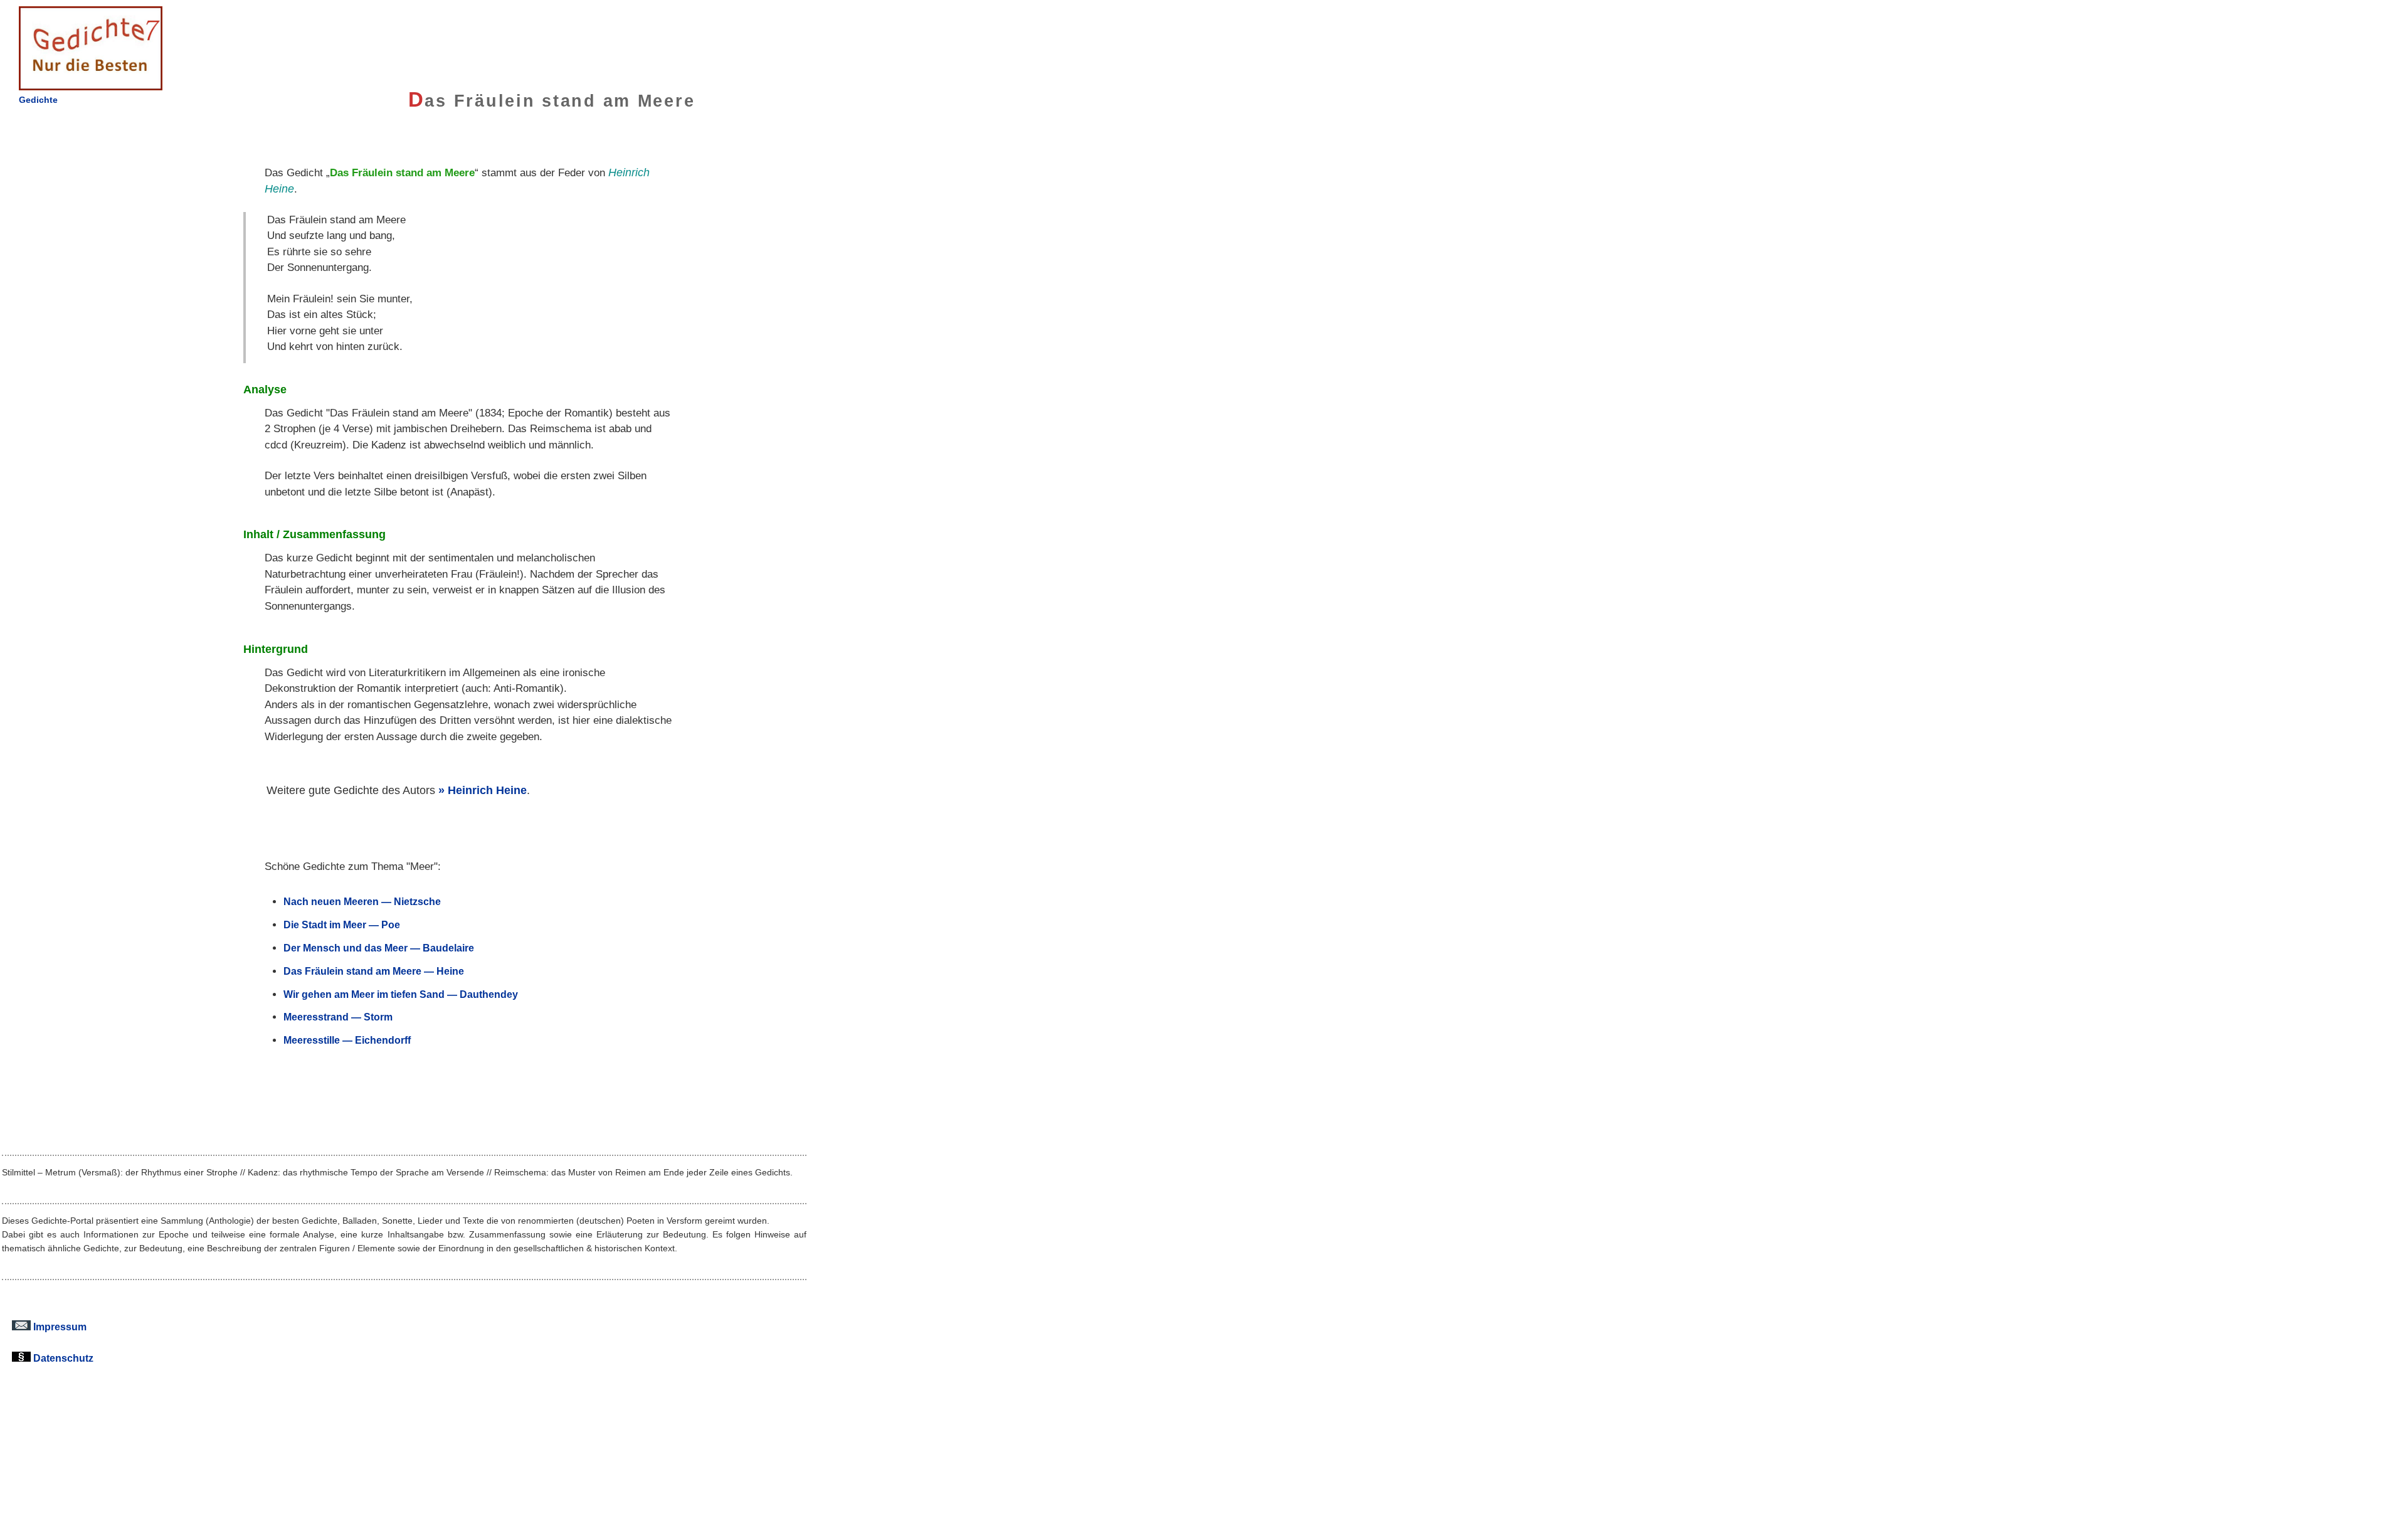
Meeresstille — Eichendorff (347, 1040)
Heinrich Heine (487, 790)
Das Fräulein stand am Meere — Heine (374, 971)
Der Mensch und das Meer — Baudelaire (379, 948)
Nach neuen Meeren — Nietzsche (362, 901)
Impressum (59, 1327)
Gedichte (38, 100)
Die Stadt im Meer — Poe (342, 925)
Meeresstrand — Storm (338, 1017)
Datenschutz (62, 1358)
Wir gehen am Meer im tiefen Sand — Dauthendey (401, 994)
